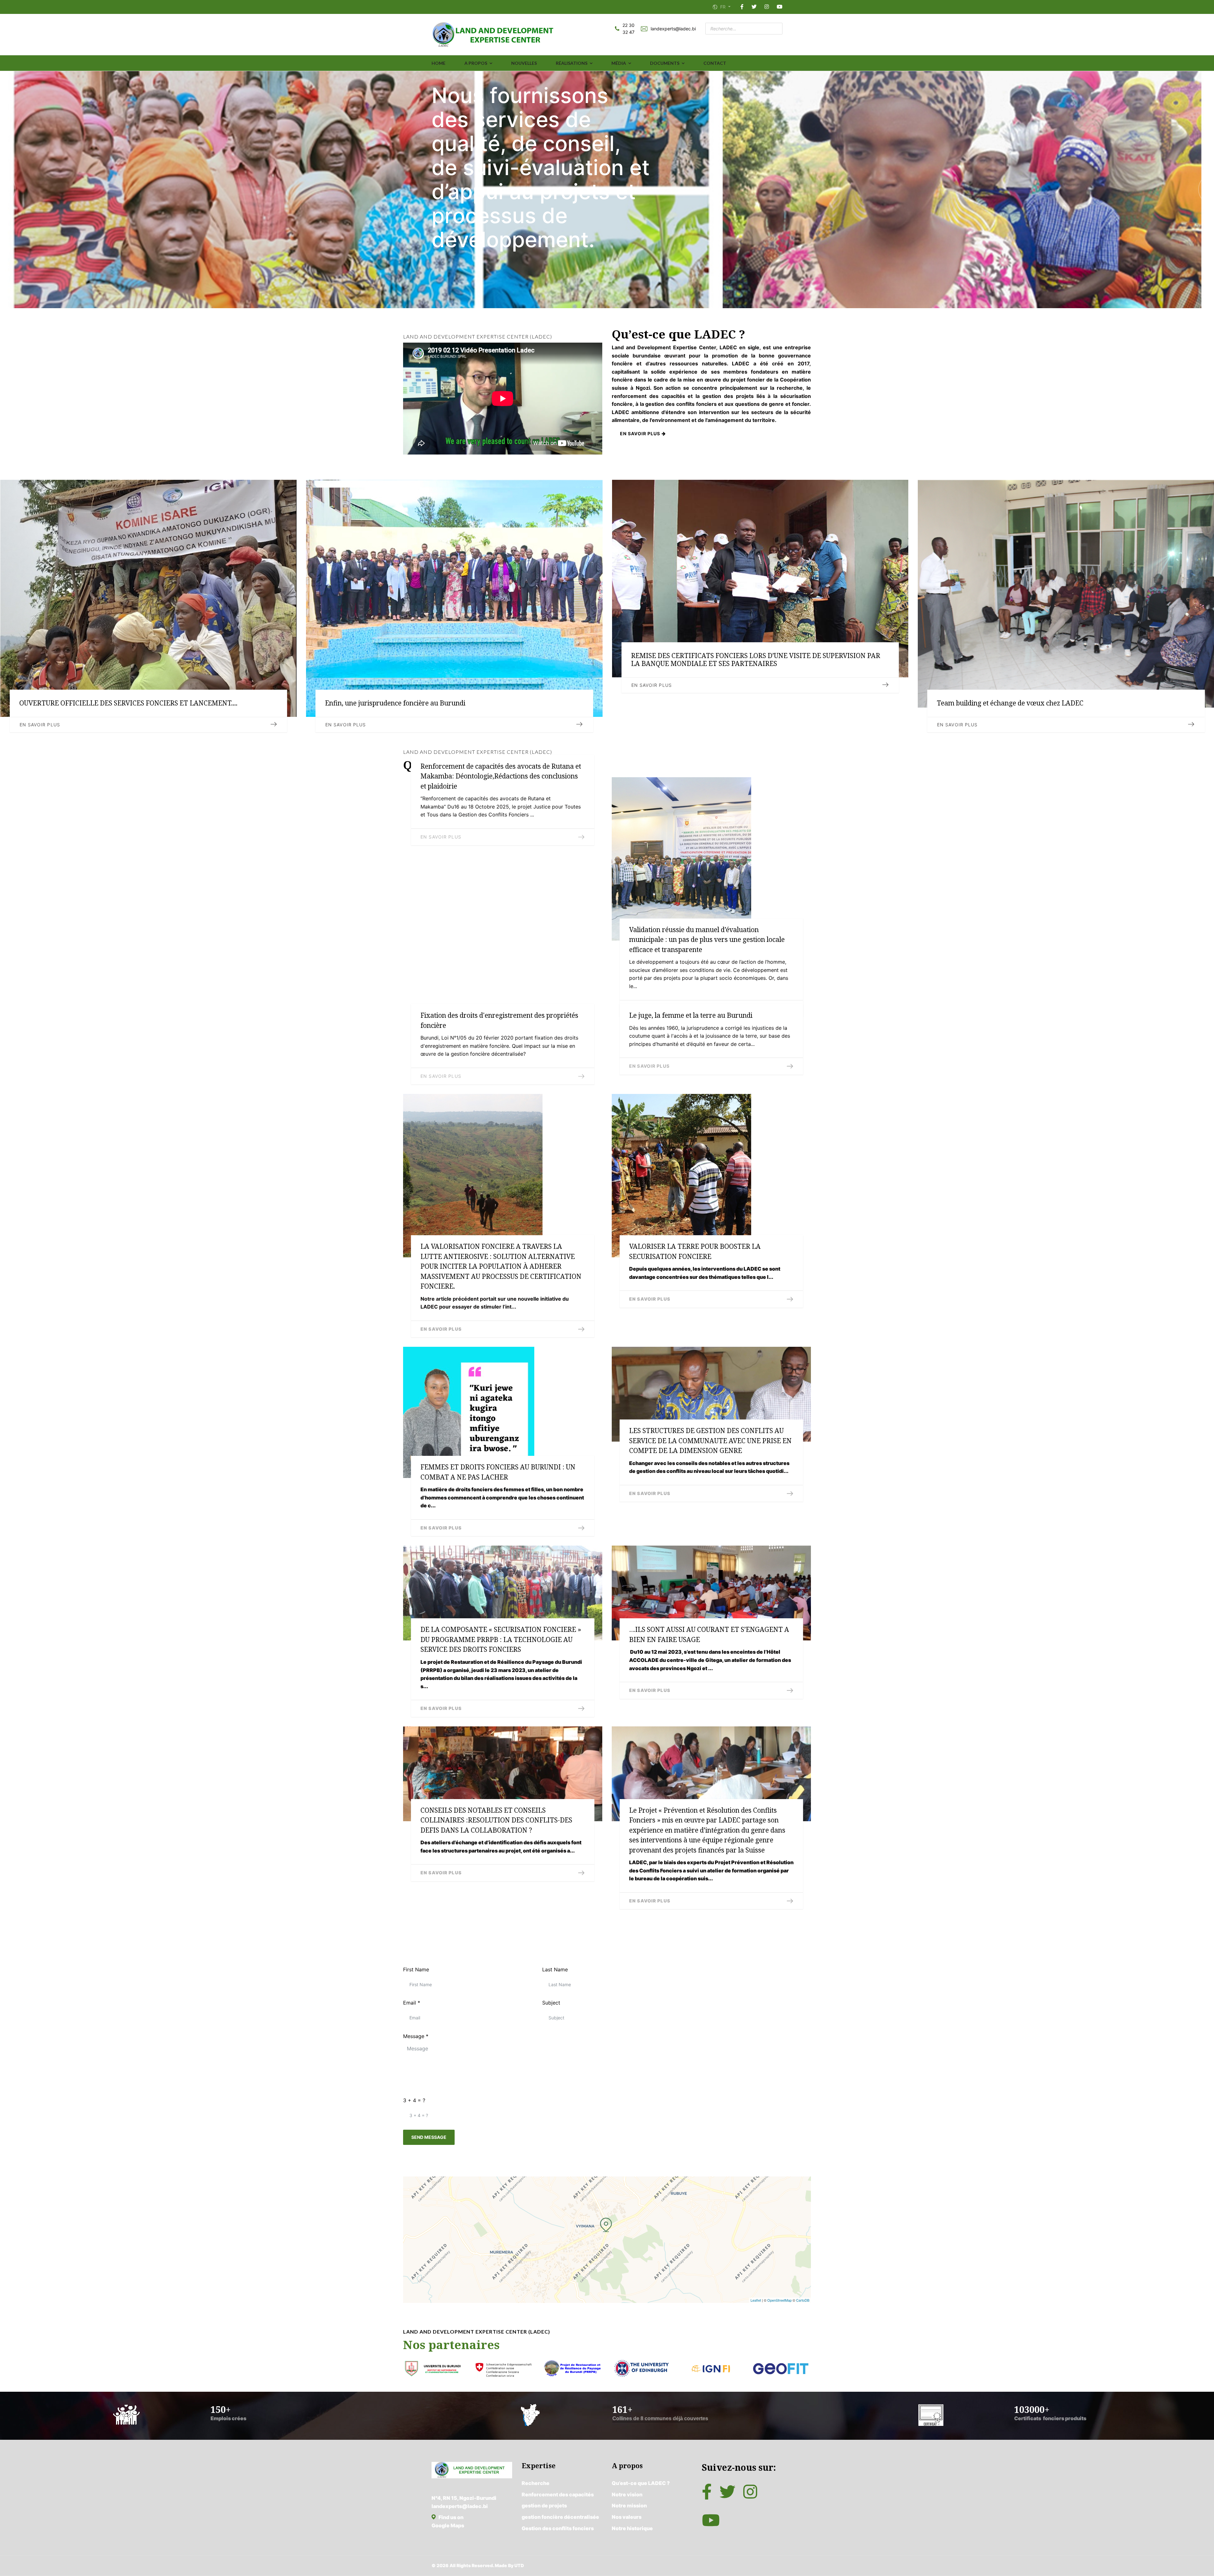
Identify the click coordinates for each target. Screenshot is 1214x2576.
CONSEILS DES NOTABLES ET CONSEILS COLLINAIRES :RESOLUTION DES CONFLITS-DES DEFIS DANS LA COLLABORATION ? (496, 1820)
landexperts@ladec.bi (673, 29)
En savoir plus (641, 433)
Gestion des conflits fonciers (558, 2528)
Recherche (536, 2483)
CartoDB (803, 2300)
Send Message (429, 2137)
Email (412, 2003)
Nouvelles (524, 63)
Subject (551, 2003)
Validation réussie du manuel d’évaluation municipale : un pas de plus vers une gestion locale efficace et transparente (707, 940)
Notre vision (627, 2494)
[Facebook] (742, 7)
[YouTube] (780, 7)
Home (438, 63)
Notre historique (632, 2528)
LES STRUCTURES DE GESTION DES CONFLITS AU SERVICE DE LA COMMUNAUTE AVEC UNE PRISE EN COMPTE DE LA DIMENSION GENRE (710, 1441)
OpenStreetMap (779, 2300)
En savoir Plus (957, 725)
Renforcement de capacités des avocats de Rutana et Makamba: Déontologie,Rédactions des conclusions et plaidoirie (501, 776)
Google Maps (448, 2525)
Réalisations (572, 63)
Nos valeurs (627, 2517)
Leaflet (756, 2300)
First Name (416, 1969)
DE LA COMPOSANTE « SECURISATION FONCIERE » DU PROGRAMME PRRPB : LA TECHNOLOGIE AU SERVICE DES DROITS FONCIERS (501, 1639)
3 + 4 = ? (414, 2100)
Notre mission (629, 2506)
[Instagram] (767, 7)
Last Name (555, 1969)
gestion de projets (544, 2506)
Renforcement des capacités (558, 2494)
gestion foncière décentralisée (560, 2517)
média (619, 63)
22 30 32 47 (628, 29)
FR (723, 7)
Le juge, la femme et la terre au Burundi (691, 1015)
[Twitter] (754, 7)
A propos (476, 63)
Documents (665, 63)
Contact (715, 63)
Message (416, 2036)
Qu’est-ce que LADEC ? (641, 2483)
